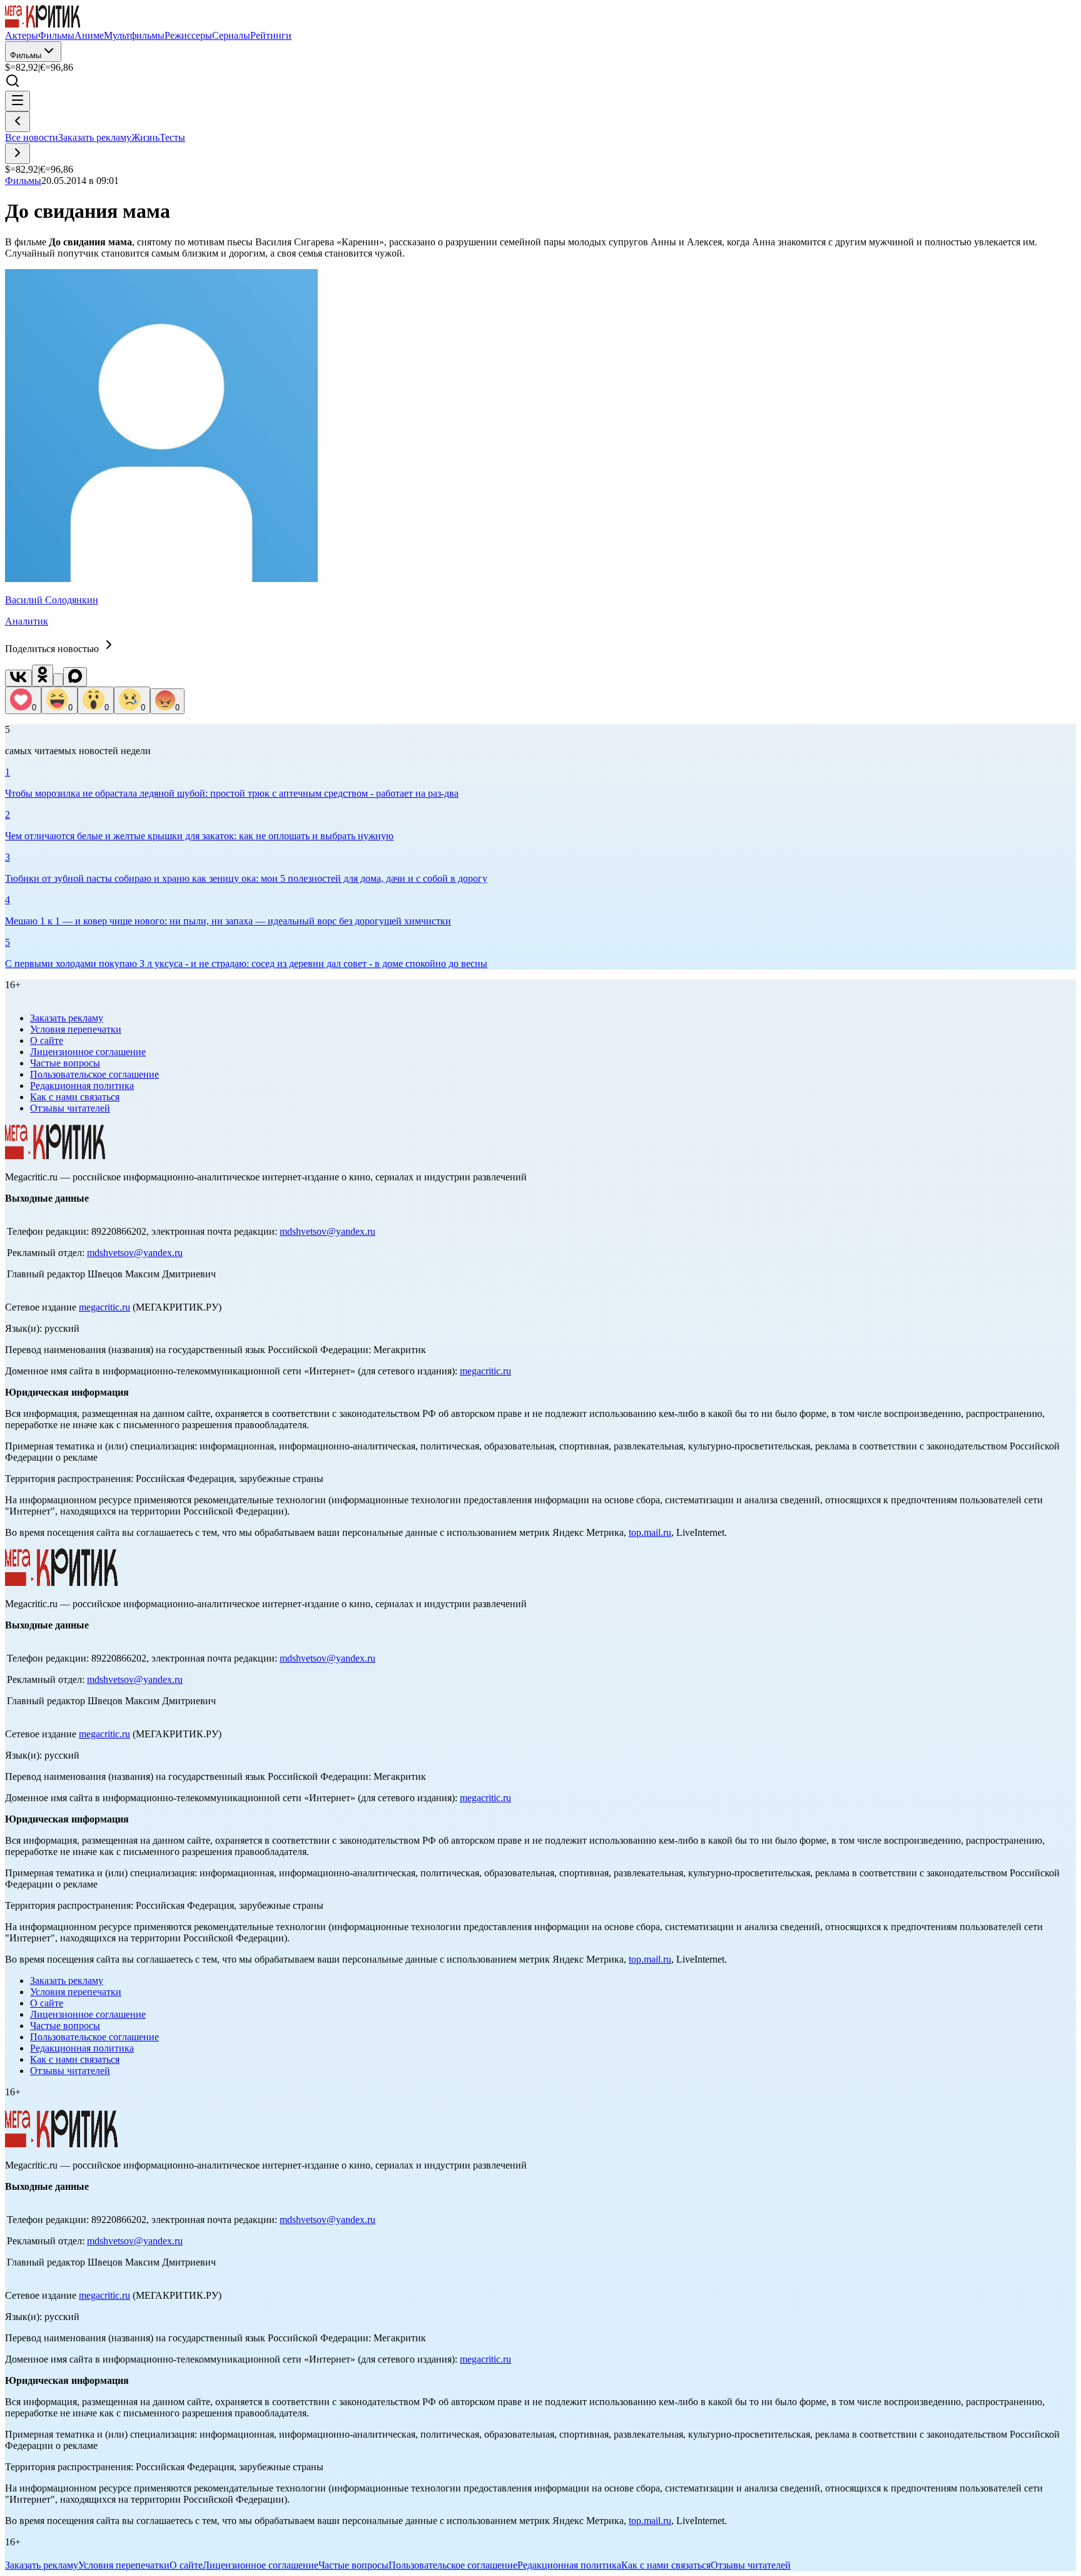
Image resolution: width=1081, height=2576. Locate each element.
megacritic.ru (104, 1307)
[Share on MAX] (75, 677)
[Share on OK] (43, 676)
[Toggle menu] (18, 101)
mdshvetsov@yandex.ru (327, 1231)
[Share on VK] (18, 678)
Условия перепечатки (76, 1029)
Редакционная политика (82, 1086)
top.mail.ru (650, 1532)
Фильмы (26, 55)
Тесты (172, 137)
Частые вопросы (65, 1063)
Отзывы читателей (70, 1108)
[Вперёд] (18, 154)
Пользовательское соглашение (94, 1074)
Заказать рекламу (95, 137)
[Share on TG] (58, 680)
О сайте (47, 1040)
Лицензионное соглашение (88, 1052)
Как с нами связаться (75, 1097)
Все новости (32, 137)
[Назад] (18, 122)
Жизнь (145, 137)
